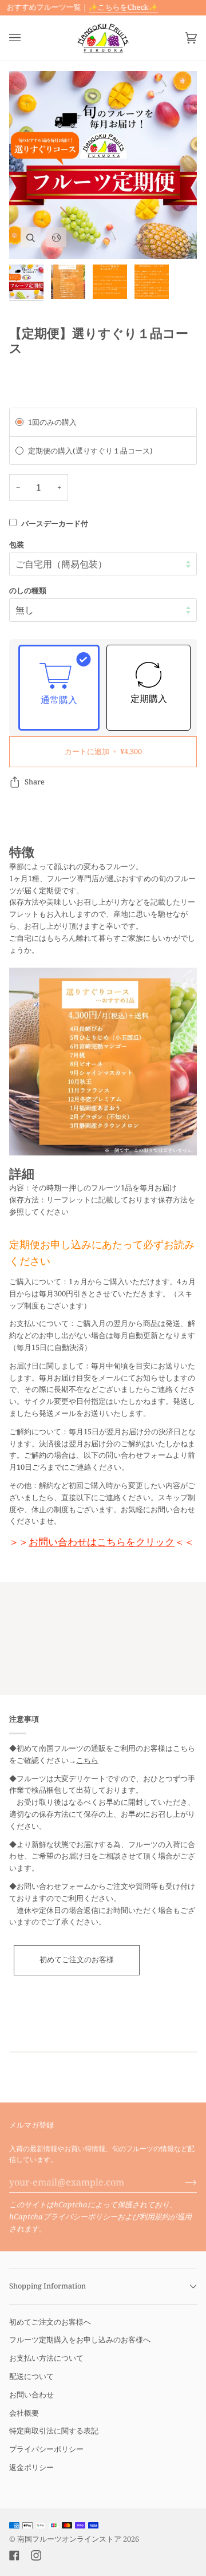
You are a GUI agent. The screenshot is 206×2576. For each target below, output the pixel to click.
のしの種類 (28, 590)
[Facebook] (14, 2555)
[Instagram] (36, 2555)
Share (35, 782)
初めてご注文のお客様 (77, 1960)
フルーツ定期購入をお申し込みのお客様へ (80, 2340)
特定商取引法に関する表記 (54, 2431)
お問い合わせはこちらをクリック (102, 1542)
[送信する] (182, 2182)
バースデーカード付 (55, 523)
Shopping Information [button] (47, 2286)
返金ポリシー (31, 2467)
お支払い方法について (46, 2358)
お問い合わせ (31, 2394)
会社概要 (24, 2413)
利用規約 (154, 2216)
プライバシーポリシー (80, 2216)
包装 (17, 545)
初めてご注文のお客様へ (50, 2322)
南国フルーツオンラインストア (69, 2539)
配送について (31, 2376)
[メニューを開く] (26, 38)
